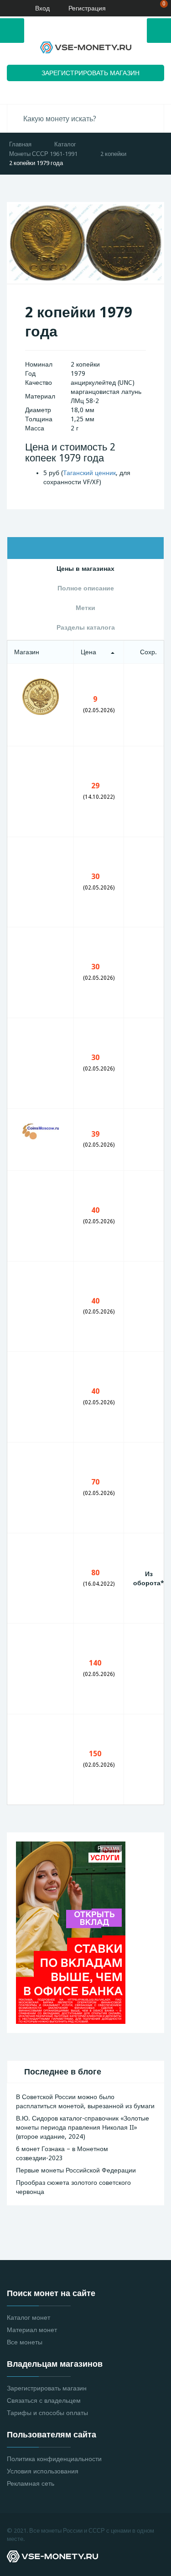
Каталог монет (28, 2317)
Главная (20, 144)
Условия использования (43, 2471)
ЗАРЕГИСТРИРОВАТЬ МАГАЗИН (91, 73)
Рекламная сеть (31, 2483)
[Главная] (10, 8)
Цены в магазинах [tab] (85, 569)
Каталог (65, 144)
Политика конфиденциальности (54, 2459)
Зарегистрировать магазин (47, 2388)
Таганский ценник (89, 473)
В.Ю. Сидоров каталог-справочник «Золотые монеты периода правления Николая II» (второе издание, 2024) (83, 2127)
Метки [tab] (85, 608)
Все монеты (25, 2342)
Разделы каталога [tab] (86, 627)
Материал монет (32, 2330)
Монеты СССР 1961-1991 (43, 154)
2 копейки (113, 154)
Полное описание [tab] (86, 588)
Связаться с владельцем (44, 2400)
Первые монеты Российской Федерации (76, 2170)
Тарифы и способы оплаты (47, 2413)
